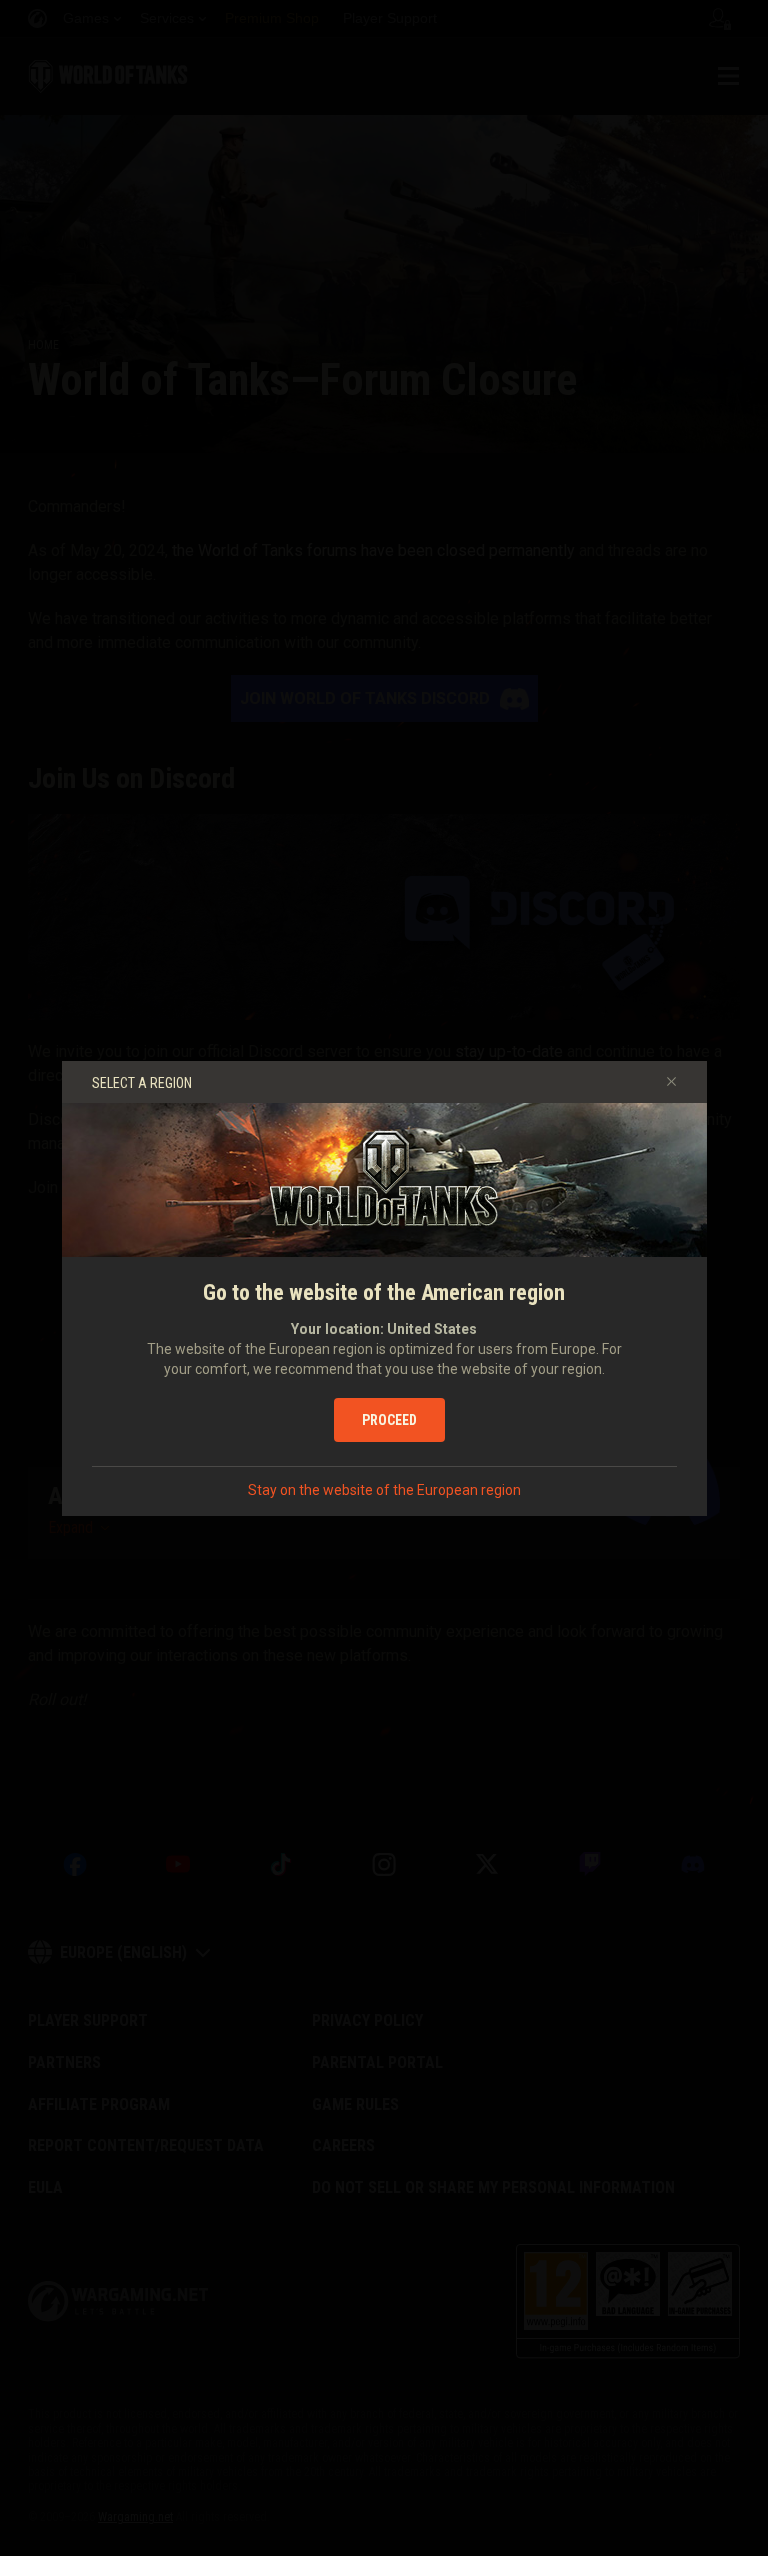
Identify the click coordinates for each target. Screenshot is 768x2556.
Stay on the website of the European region (384, 1490)
